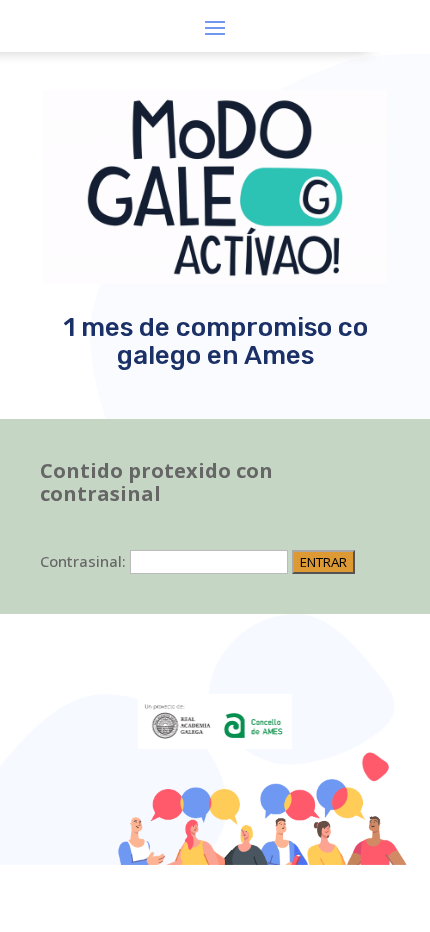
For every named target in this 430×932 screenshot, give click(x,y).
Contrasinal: (85, 561)
